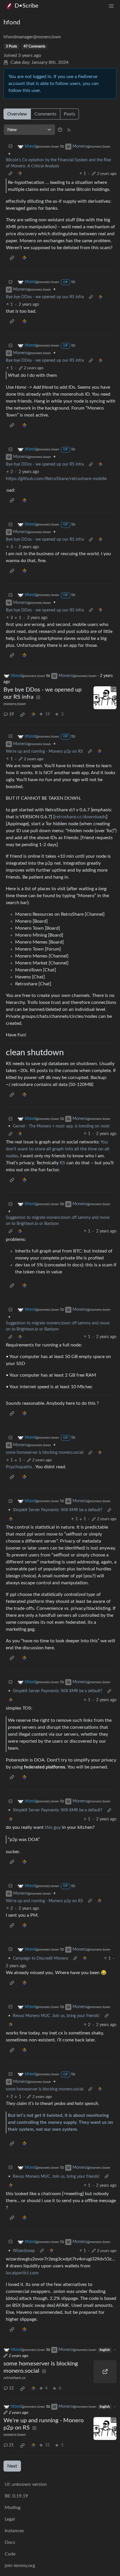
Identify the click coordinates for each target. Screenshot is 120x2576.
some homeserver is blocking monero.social (45, 1453)
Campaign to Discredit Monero (40, 1958)
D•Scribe (27, 6)
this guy (53, 1827)
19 (11, 714)
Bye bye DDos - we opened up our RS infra (45, 297)
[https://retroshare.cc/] (105, 2372)
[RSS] (69, 130)
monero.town (15, 704)
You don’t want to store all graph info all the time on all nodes (58, 1149)
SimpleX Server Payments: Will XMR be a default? (58, 1510)
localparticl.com (22, 2273)
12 (11, 2388)
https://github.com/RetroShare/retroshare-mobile (56, 479)
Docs (10, 2542)
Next (12, 2466)
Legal (10, 2519)
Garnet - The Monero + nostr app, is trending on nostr (61, 1126)
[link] (20, 174)
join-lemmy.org (20, 2566)
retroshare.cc (15, 2378)
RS (62, 1163)
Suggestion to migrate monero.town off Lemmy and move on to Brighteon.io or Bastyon (58, 1221)
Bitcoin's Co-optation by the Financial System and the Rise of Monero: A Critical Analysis (58, 163)
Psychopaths (19, 1467)
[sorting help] (60, 130)
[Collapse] (10, 147)
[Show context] (10, 174)
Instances (14, 2531)
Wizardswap (24, 2251)
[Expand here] (105, 698)
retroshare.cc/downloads (80, 817)
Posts (69, 114)
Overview (17, 114)
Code (10, 2554)
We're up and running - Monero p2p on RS (44, 752)
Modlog (13, 2508)
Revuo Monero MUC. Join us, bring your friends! (56, 2016)
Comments (45, 114)
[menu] (111, 6)
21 (11, 2445)
